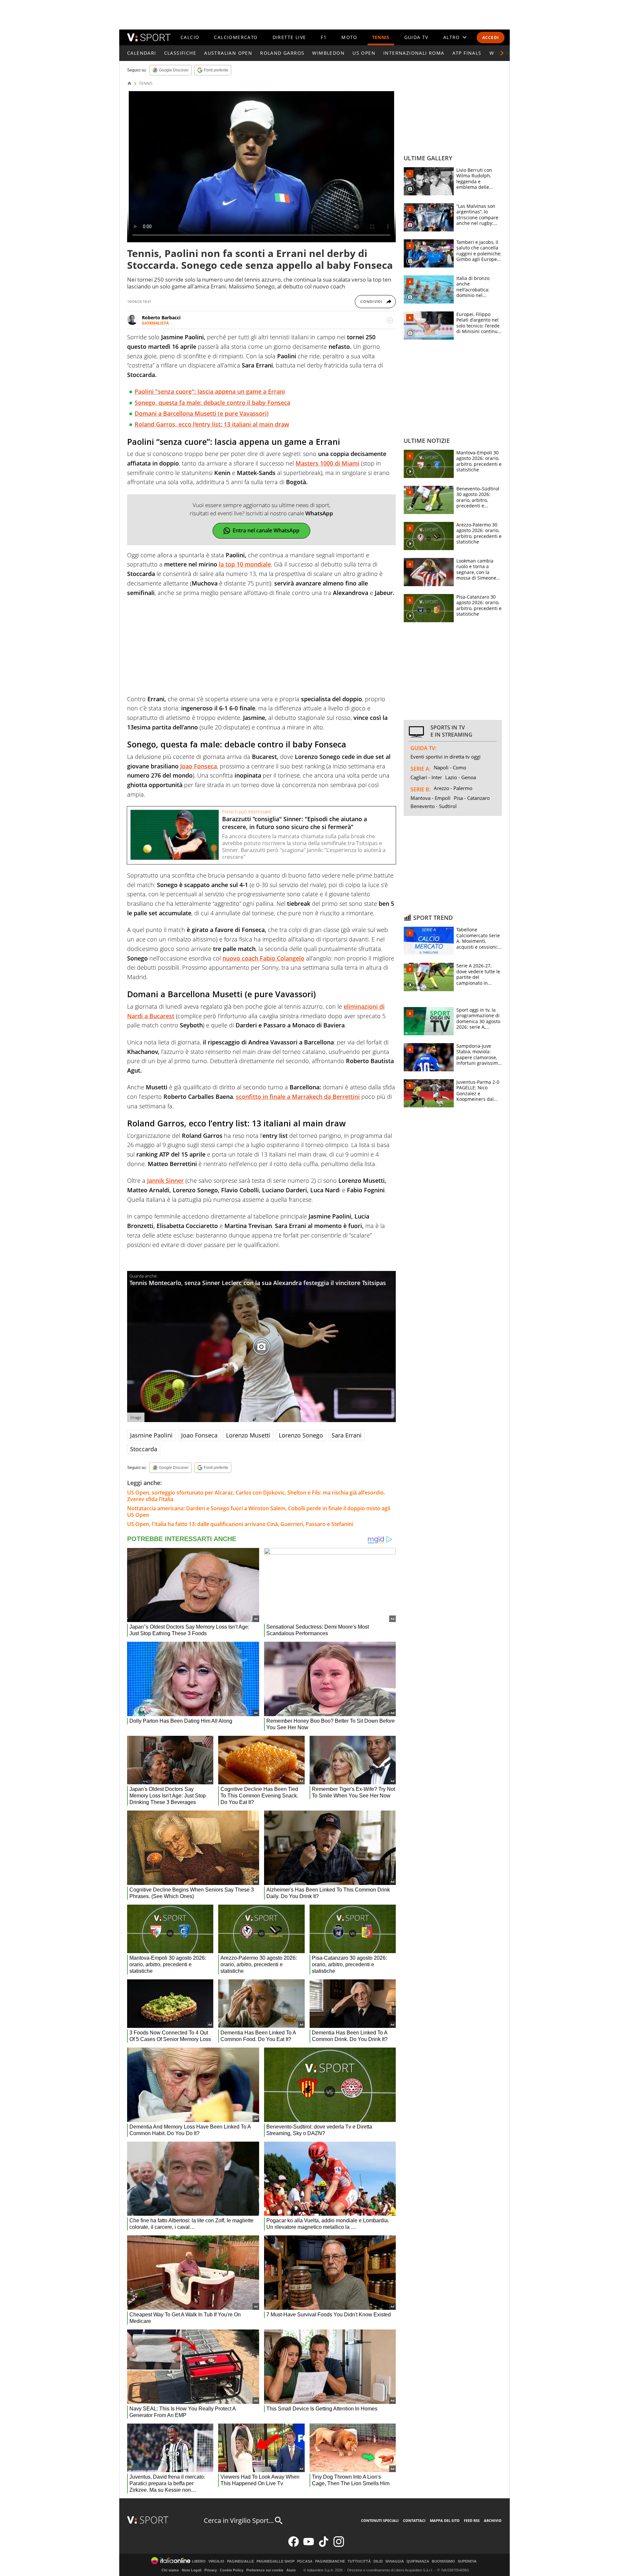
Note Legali (192, 2570)
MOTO (349, 37)
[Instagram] (339, 2545)
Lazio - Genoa (461, 777)
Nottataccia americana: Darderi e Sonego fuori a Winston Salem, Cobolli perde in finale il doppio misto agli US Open (259, 1512)
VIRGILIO (216, 2561)
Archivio (493, 2520)
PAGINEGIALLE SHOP (276, 2561)
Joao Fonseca (199, 766)
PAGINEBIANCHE (330, 2561)
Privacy (211, 2570)
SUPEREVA (467, 2561)
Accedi (491, 38)
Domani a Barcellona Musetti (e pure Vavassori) (202, 413)
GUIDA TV (416, 37)
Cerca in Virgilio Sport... (239, 2520)
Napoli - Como (450, 767)
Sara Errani (347, 1435)
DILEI (378, 2561)
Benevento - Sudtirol (434, 806)
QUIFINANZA (418, 2561)
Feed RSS (472, 2520)
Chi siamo (170, 2570)
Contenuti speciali (380, 2520)
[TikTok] (324, 2545)
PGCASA (305, 2561)
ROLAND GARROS (282, 53)
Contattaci (414, 2520)
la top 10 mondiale (245, 564)
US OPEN (364, 53)
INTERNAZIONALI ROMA (414, 53)
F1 (324, 37)
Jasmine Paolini (151, 1435)
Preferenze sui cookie (265, 2570)
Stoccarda (144, 1449)
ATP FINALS (467, 53)
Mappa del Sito (445, 2520)
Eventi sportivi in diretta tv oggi (446, 757)
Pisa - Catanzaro (472, 798)
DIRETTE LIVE (289, 37)
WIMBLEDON (328, 53)
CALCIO (190, 37)
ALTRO (452, 37)
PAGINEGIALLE (240, 2561)
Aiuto (291, 2570)
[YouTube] (309, 2545)
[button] (502, 53)
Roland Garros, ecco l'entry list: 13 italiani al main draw (212, 424)
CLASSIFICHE (180, 53)
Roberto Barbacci (161, 317)
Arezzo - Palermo (453, 788)
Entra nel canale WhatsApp (266, 530)
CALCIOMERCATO (236, 37)
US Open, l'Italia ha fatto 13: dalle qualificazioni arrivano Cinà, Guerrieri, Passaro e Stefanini (240, 1524)
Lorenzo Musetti (248, 1435)
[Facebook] (294, 2545)
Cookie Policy (232, 2570)
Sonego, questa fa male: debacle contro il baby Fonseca (212, 403)
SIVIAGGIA (395, 2561)
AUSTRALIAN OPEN (228, 53)
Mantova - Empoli (430, 798)
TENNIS (381, 37)
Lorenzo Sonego (301, 1435)
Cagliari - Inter (426, 777)
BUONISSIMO (443, 2561)
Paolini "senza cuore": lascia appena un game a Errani (210, 391)
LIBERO (199, 2561)
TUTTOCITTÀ (359, 2561)
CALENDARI (142, 53)
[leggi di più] (390, 320)
